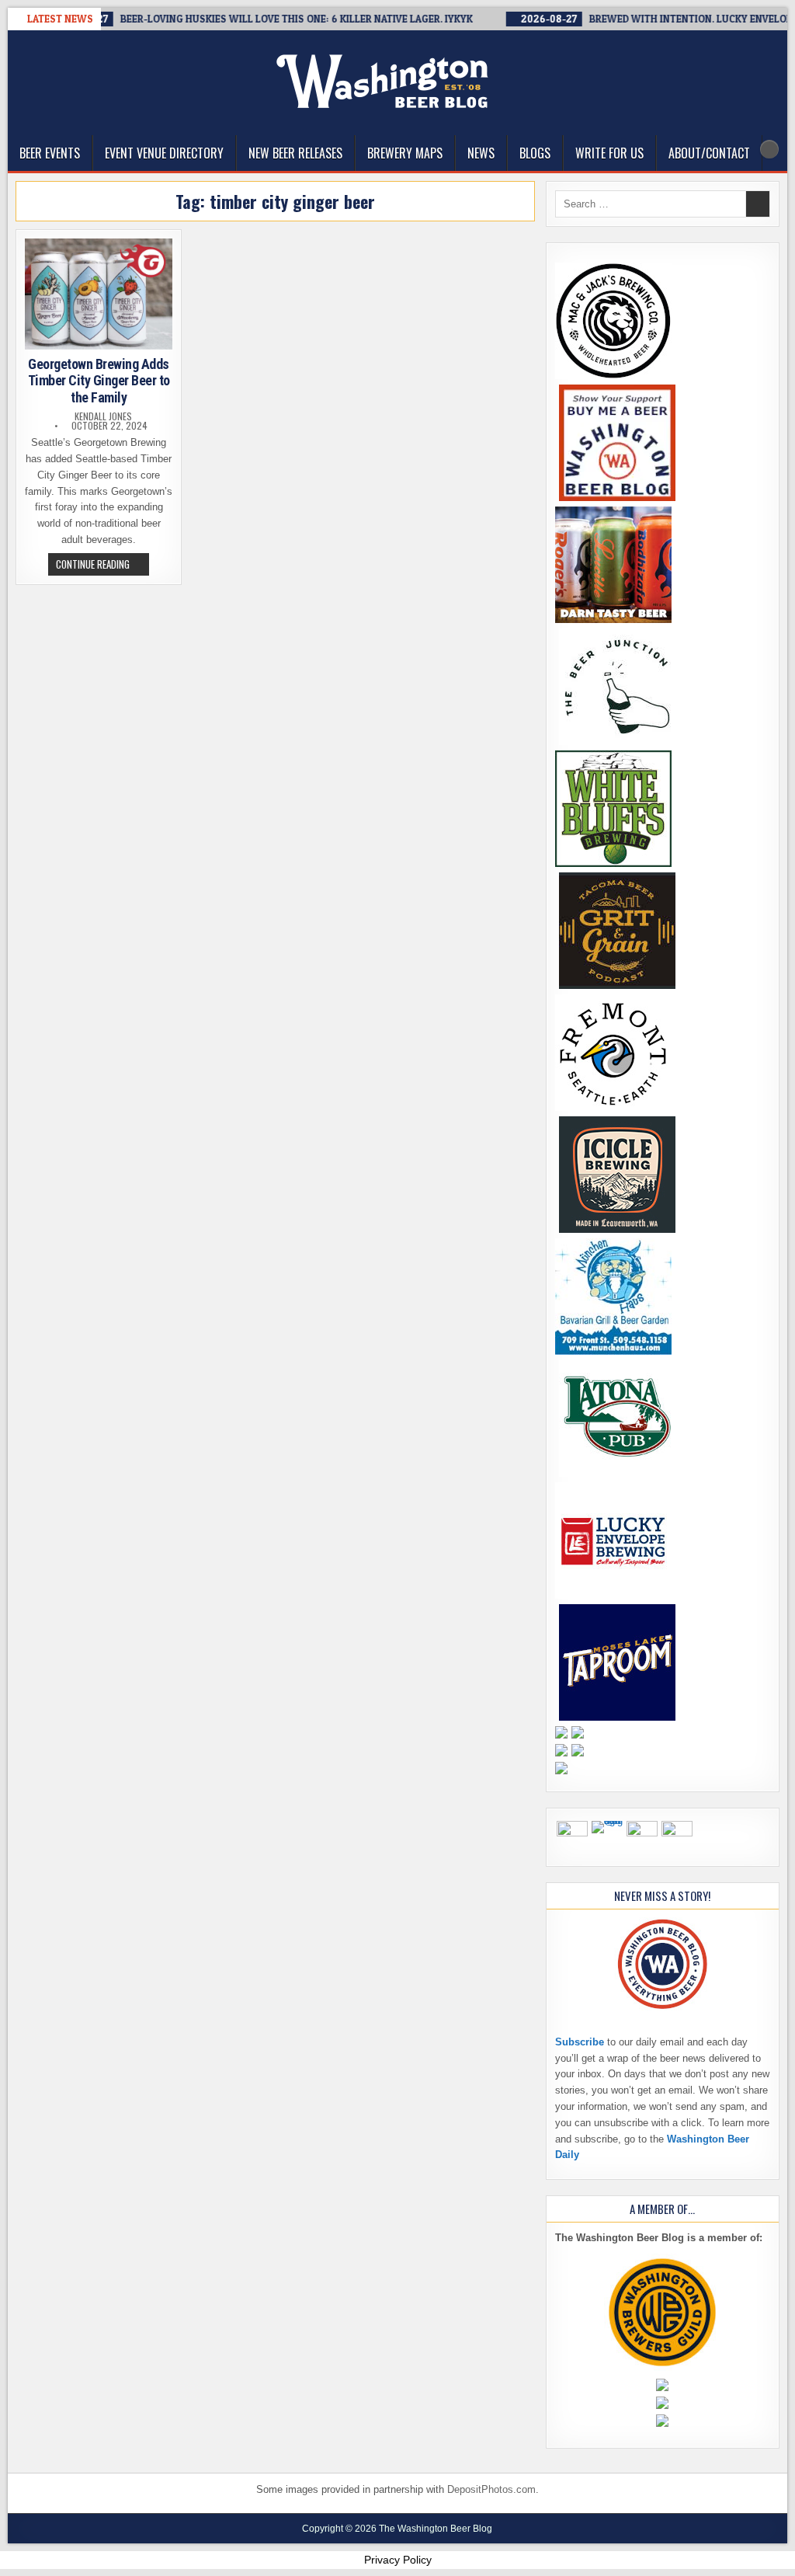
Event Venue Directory (164, 153)
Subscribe (580, 2042)
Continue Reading (102, 566)
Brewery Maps (405, 153)
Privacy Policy (398, 2560)
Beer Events (50, 153)
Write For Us (609, 153)
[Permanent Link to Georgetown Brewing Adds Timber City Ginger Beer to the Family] (99, 294)
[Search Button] (769, 149)
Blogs (535, 153)
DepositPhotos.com (491, 2489)
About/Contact (709, 153)
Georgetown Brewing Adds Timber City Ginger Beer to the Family (99, 381)
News (481, 153)
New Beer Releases (295, 153)
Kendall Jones (103, 416)
